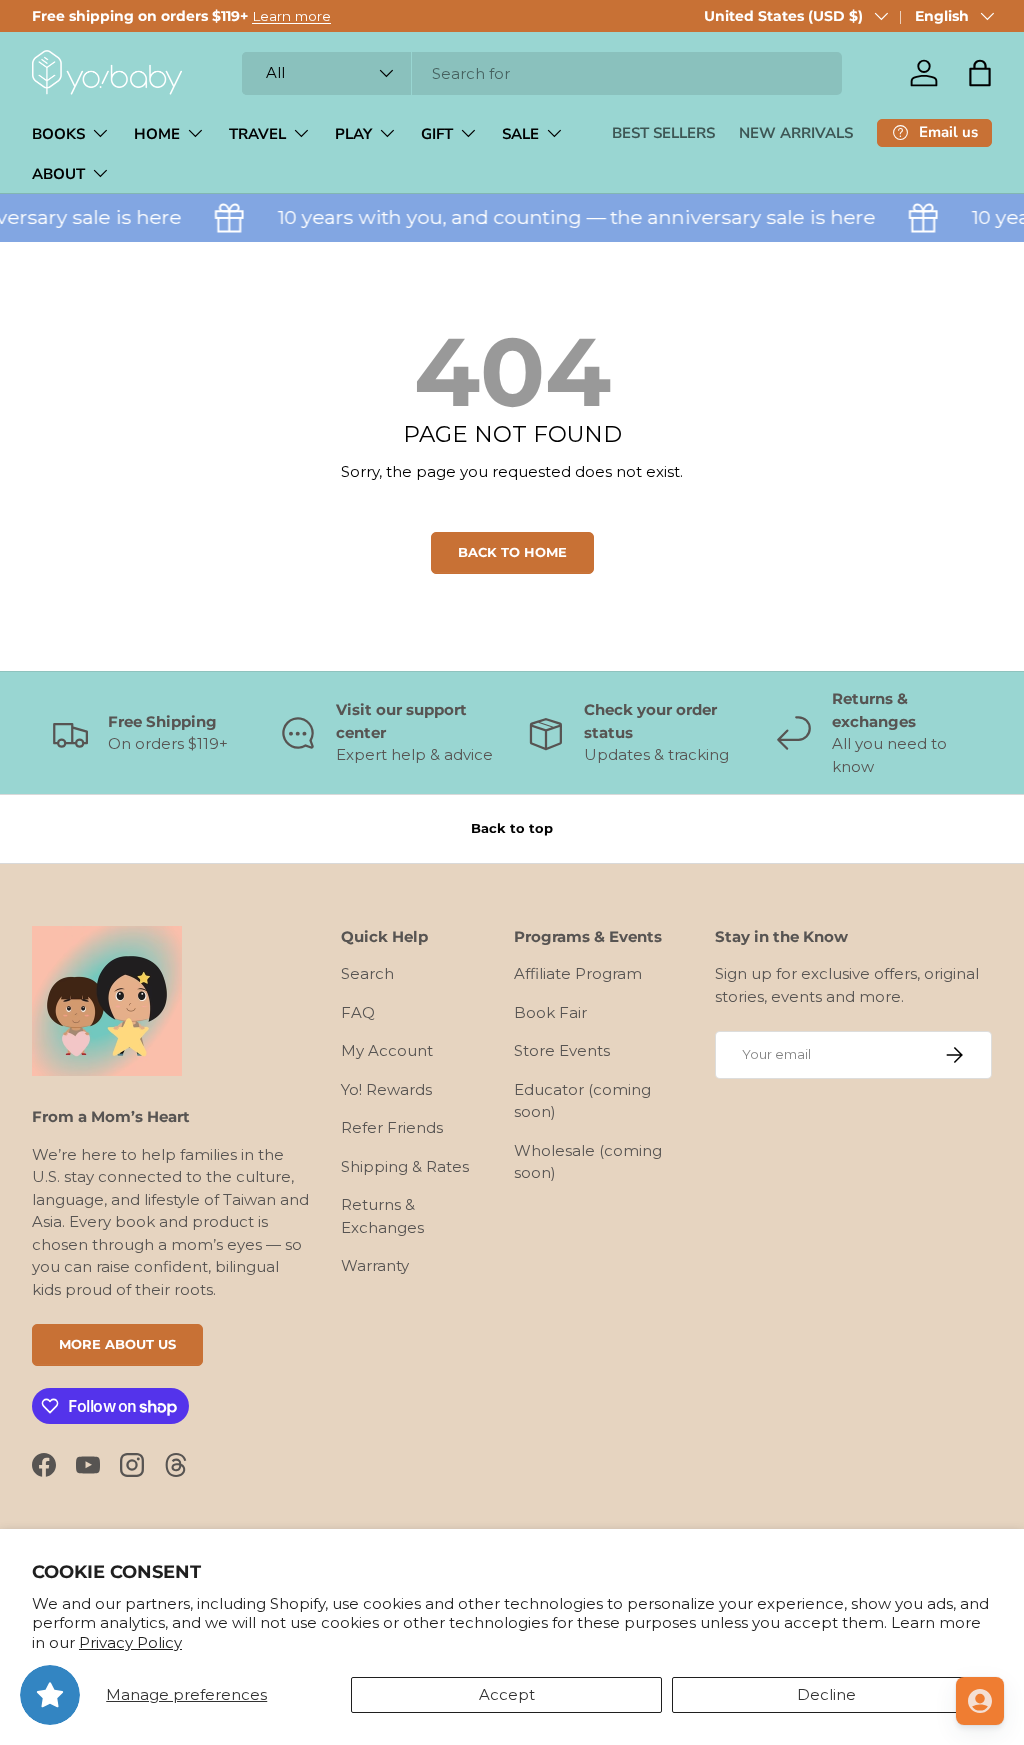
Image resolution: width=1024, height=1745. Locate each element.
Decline (826, 1694)
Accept (507, 1694)
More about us (117, 1344)
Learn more (291, 16)
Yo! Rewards (386, 1089)
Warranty (375, 1265)
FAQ (358, 1012)
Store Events (562, 1050)
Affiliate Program (578, 973)
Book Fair (550, 1012)
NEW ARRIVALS (796, 133)
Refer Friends (392, 1127)
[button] (980, 73)
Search (367, 973)
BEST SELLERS (663, 133)
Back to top (512, 828)
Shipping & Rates (405, 1166)
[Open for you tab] (980, 1701)
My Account (387, 1050)
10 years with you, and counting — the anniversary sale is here (566, 217)
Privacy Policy (130, 1642)
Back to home (512, 552)
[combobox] (542, 73)
